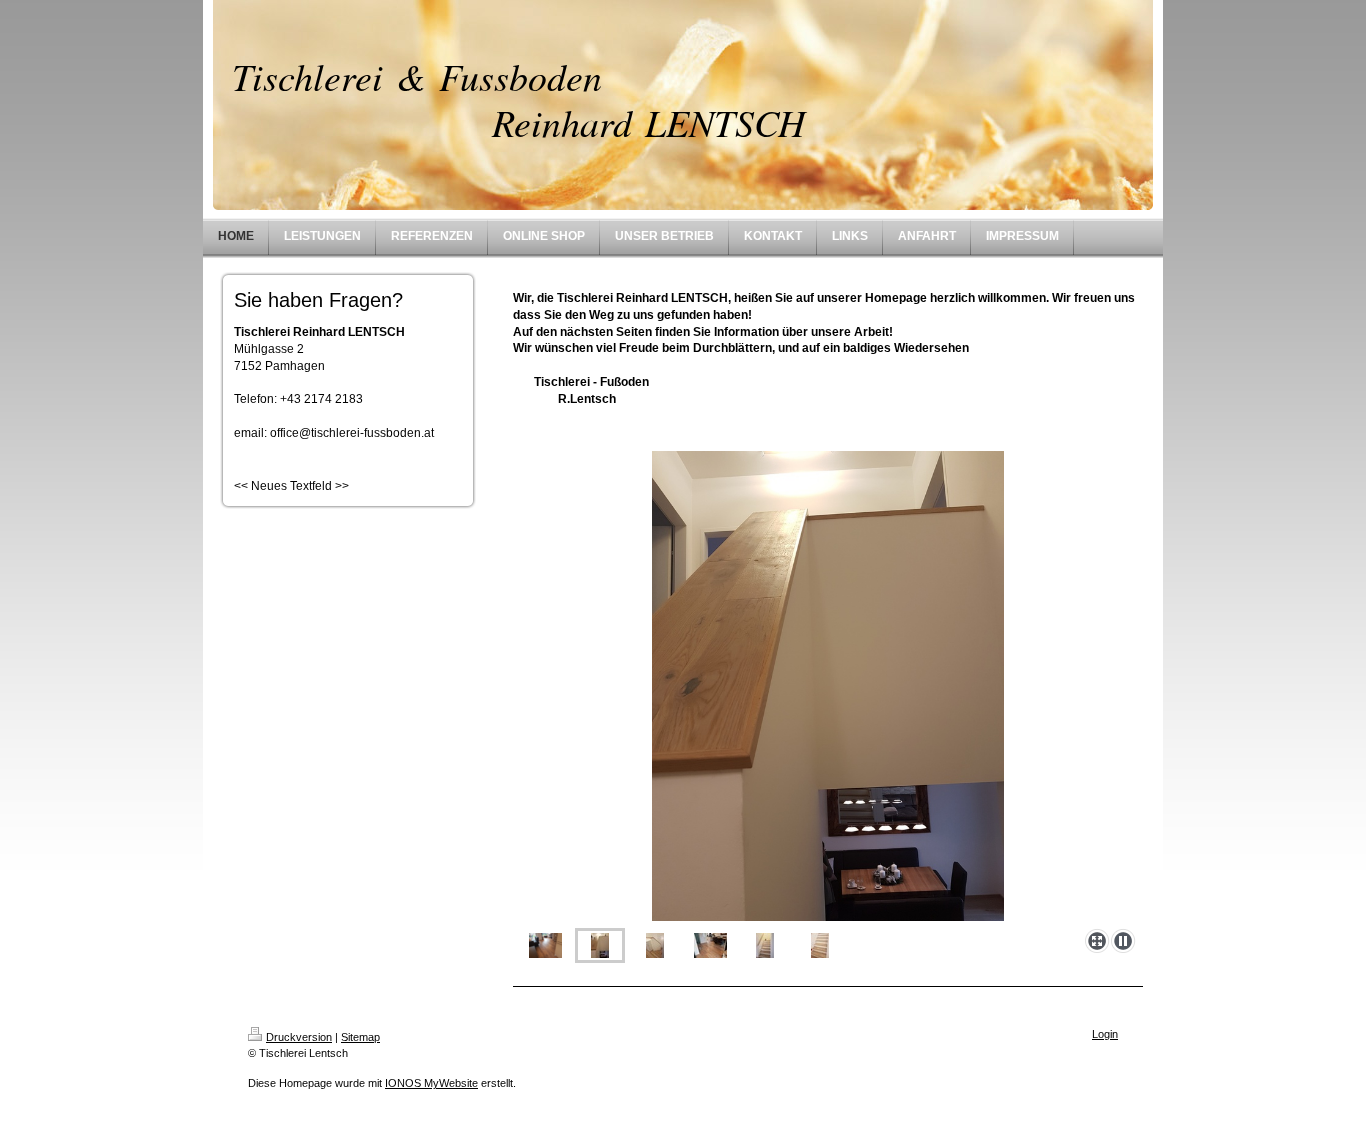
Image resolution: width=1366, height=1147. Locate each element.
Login (1105, 1034)
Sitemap (360, 1037)
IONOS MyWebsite (431, 1083)
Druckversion (299, 1037)
